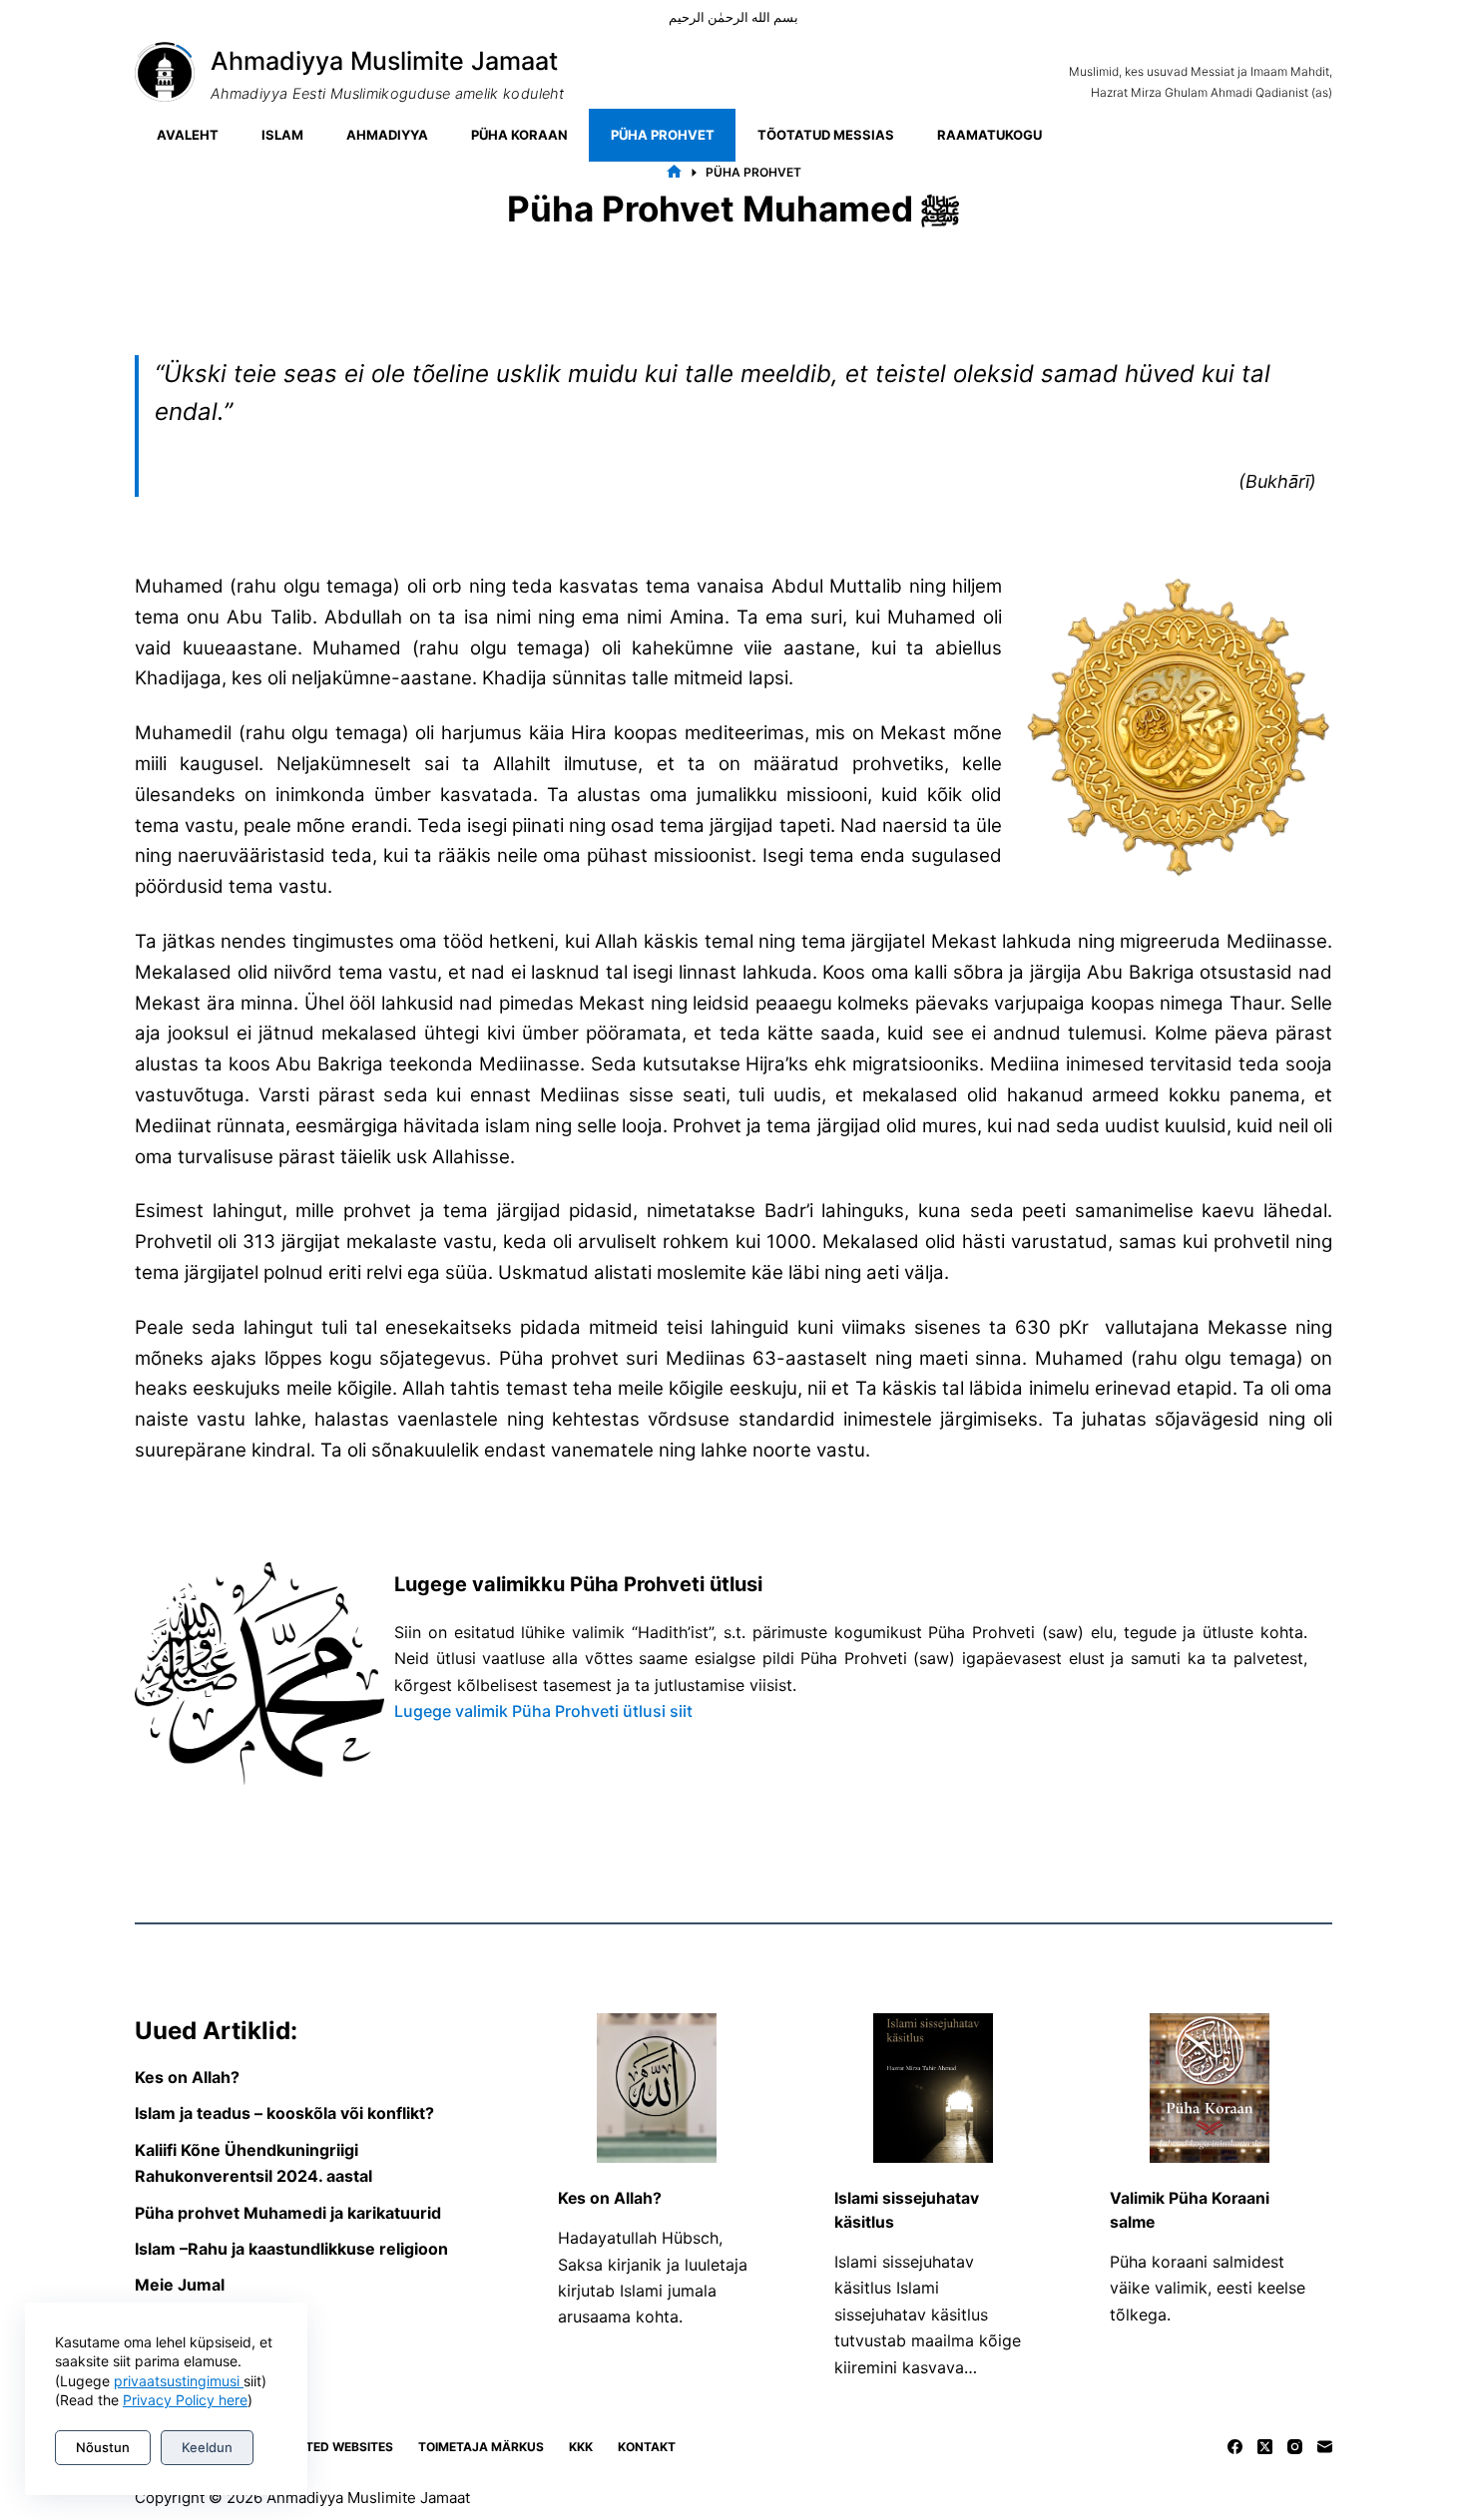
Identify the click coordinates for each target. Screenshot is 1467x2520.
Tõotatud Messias (826, 135)
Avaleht (188, 135)
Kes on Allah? (187, 2077)
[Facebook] (1235, 2447)
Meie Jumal (180, 2285)
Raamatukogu (989, 135)
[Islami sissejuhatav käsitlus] (933, 2088)
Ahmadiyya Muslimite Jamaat (384, 61)
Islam (282, 135)
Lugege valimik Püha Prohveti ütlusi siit (543, 1711)
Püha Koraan (519, 135)
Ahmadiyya (387, 135)
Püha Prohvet (663, 135)
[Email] (1325, 2447)
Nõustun (103, 2447)
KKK (581, 2447)
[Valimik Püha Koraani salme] (1210, 2088)
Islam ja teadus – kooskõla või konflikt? (284, 2113)
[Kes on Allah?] (657, 2088)
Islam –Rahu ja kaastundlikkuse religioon (291, 2249)
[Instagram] (1295, 2447)
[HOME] (674, 172)
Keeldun (207, 2447)
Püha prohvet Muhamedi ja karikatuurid (288, 2213)
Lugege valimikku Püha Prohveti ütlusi (578, 1584)
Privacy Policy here (185, 2400)
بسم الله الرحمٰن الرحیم (733, 17)
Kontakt (647, 2447)
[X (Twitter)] (1265, 2447)
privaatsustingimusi (179, 2381)
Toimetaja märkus (481, 2447)
